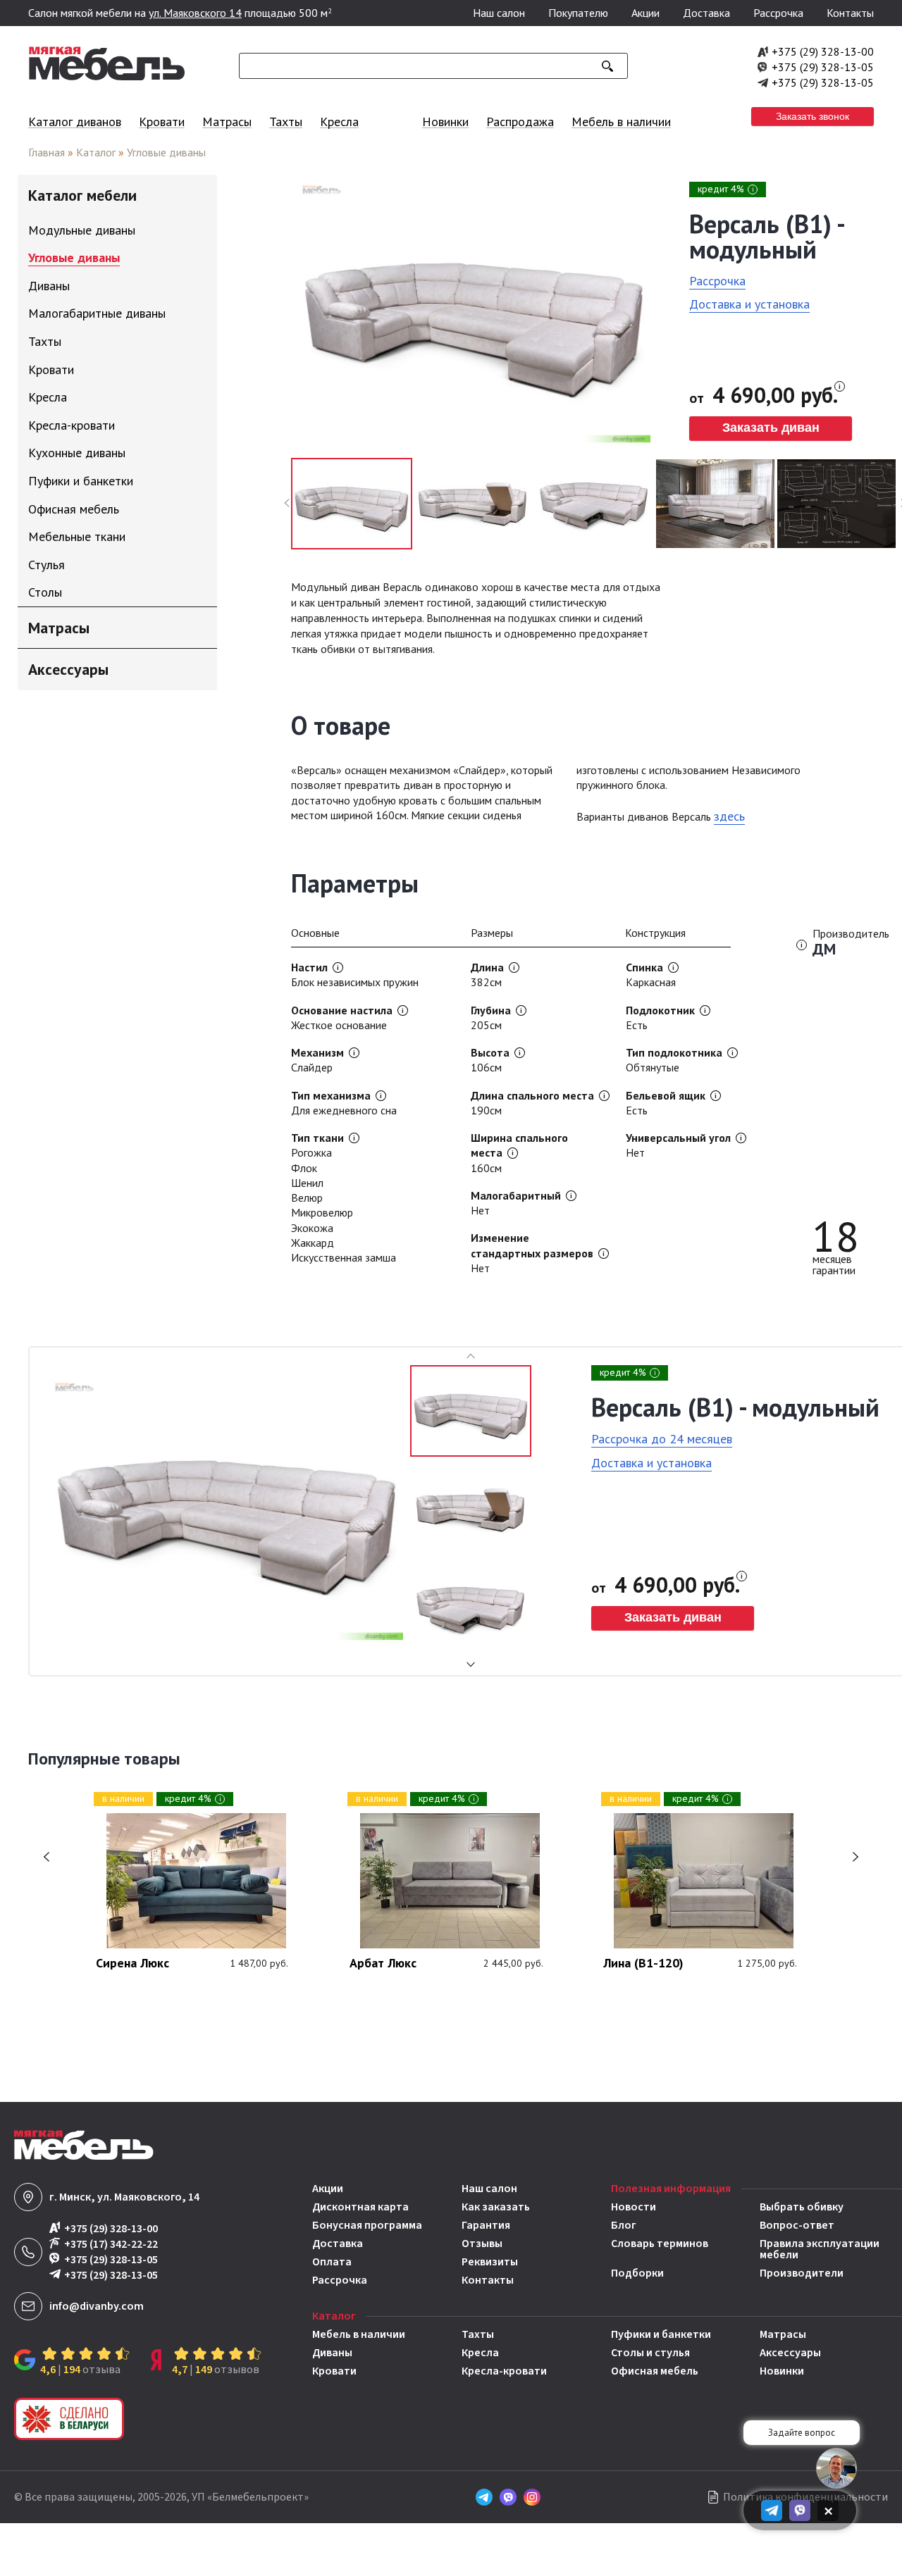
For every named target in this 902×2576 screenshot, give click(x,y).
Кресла (339, 122)
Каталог (96, 152)
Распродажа (520, 122)
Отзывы (482, 2244)
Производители (802, 2273)
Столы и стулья (650, 2353)
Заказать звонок (813, 116)
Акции (645, 13)
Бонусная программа (367, 2225)
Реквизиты (490, 2262)
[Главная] (107, 77)
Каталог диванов (75, 122)
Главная (47, 152)
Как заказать (496, 2207)
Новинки (445, 122)
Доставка (706, 13)
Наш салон (499, 13)
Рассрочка (778, 13)
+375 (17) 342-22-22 (111, 2244)
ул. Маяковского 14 (195, 13)
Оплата (332, 2262)
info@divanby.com (97, 2306)
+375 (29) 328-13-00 (823, 51)
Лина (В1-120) (643, 1964)
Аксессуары (790, 2353)
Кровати (162, 122)
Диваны (332, 2353)
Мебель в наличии (621, 122)
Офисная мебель (655, 2371)
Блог (624, 2225)
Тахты (286, 122)
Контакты (850, 13)
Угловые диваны (166, 152)
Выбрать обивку (802, 2207)
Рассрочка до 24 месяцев (662, 1439)
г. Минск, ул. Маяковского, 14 (124, 2197)
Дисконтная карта (360, 2207)
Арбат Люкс (383, 1964)
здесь (729, 816)
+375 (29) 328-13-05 (823, 67)
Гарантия (486, 2225)
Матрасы (227, 122)
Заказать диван (771, 428)
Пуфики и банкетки (661, 2334)
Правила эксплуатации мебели (820, 2249)
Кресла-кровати (504, 2371)
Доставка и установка (749, 304)
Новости (634, 2207)
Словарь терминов (660, 2245)
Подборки (637, 2273)
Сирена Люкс (132, 1964)
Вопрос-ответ (797, 2225)
